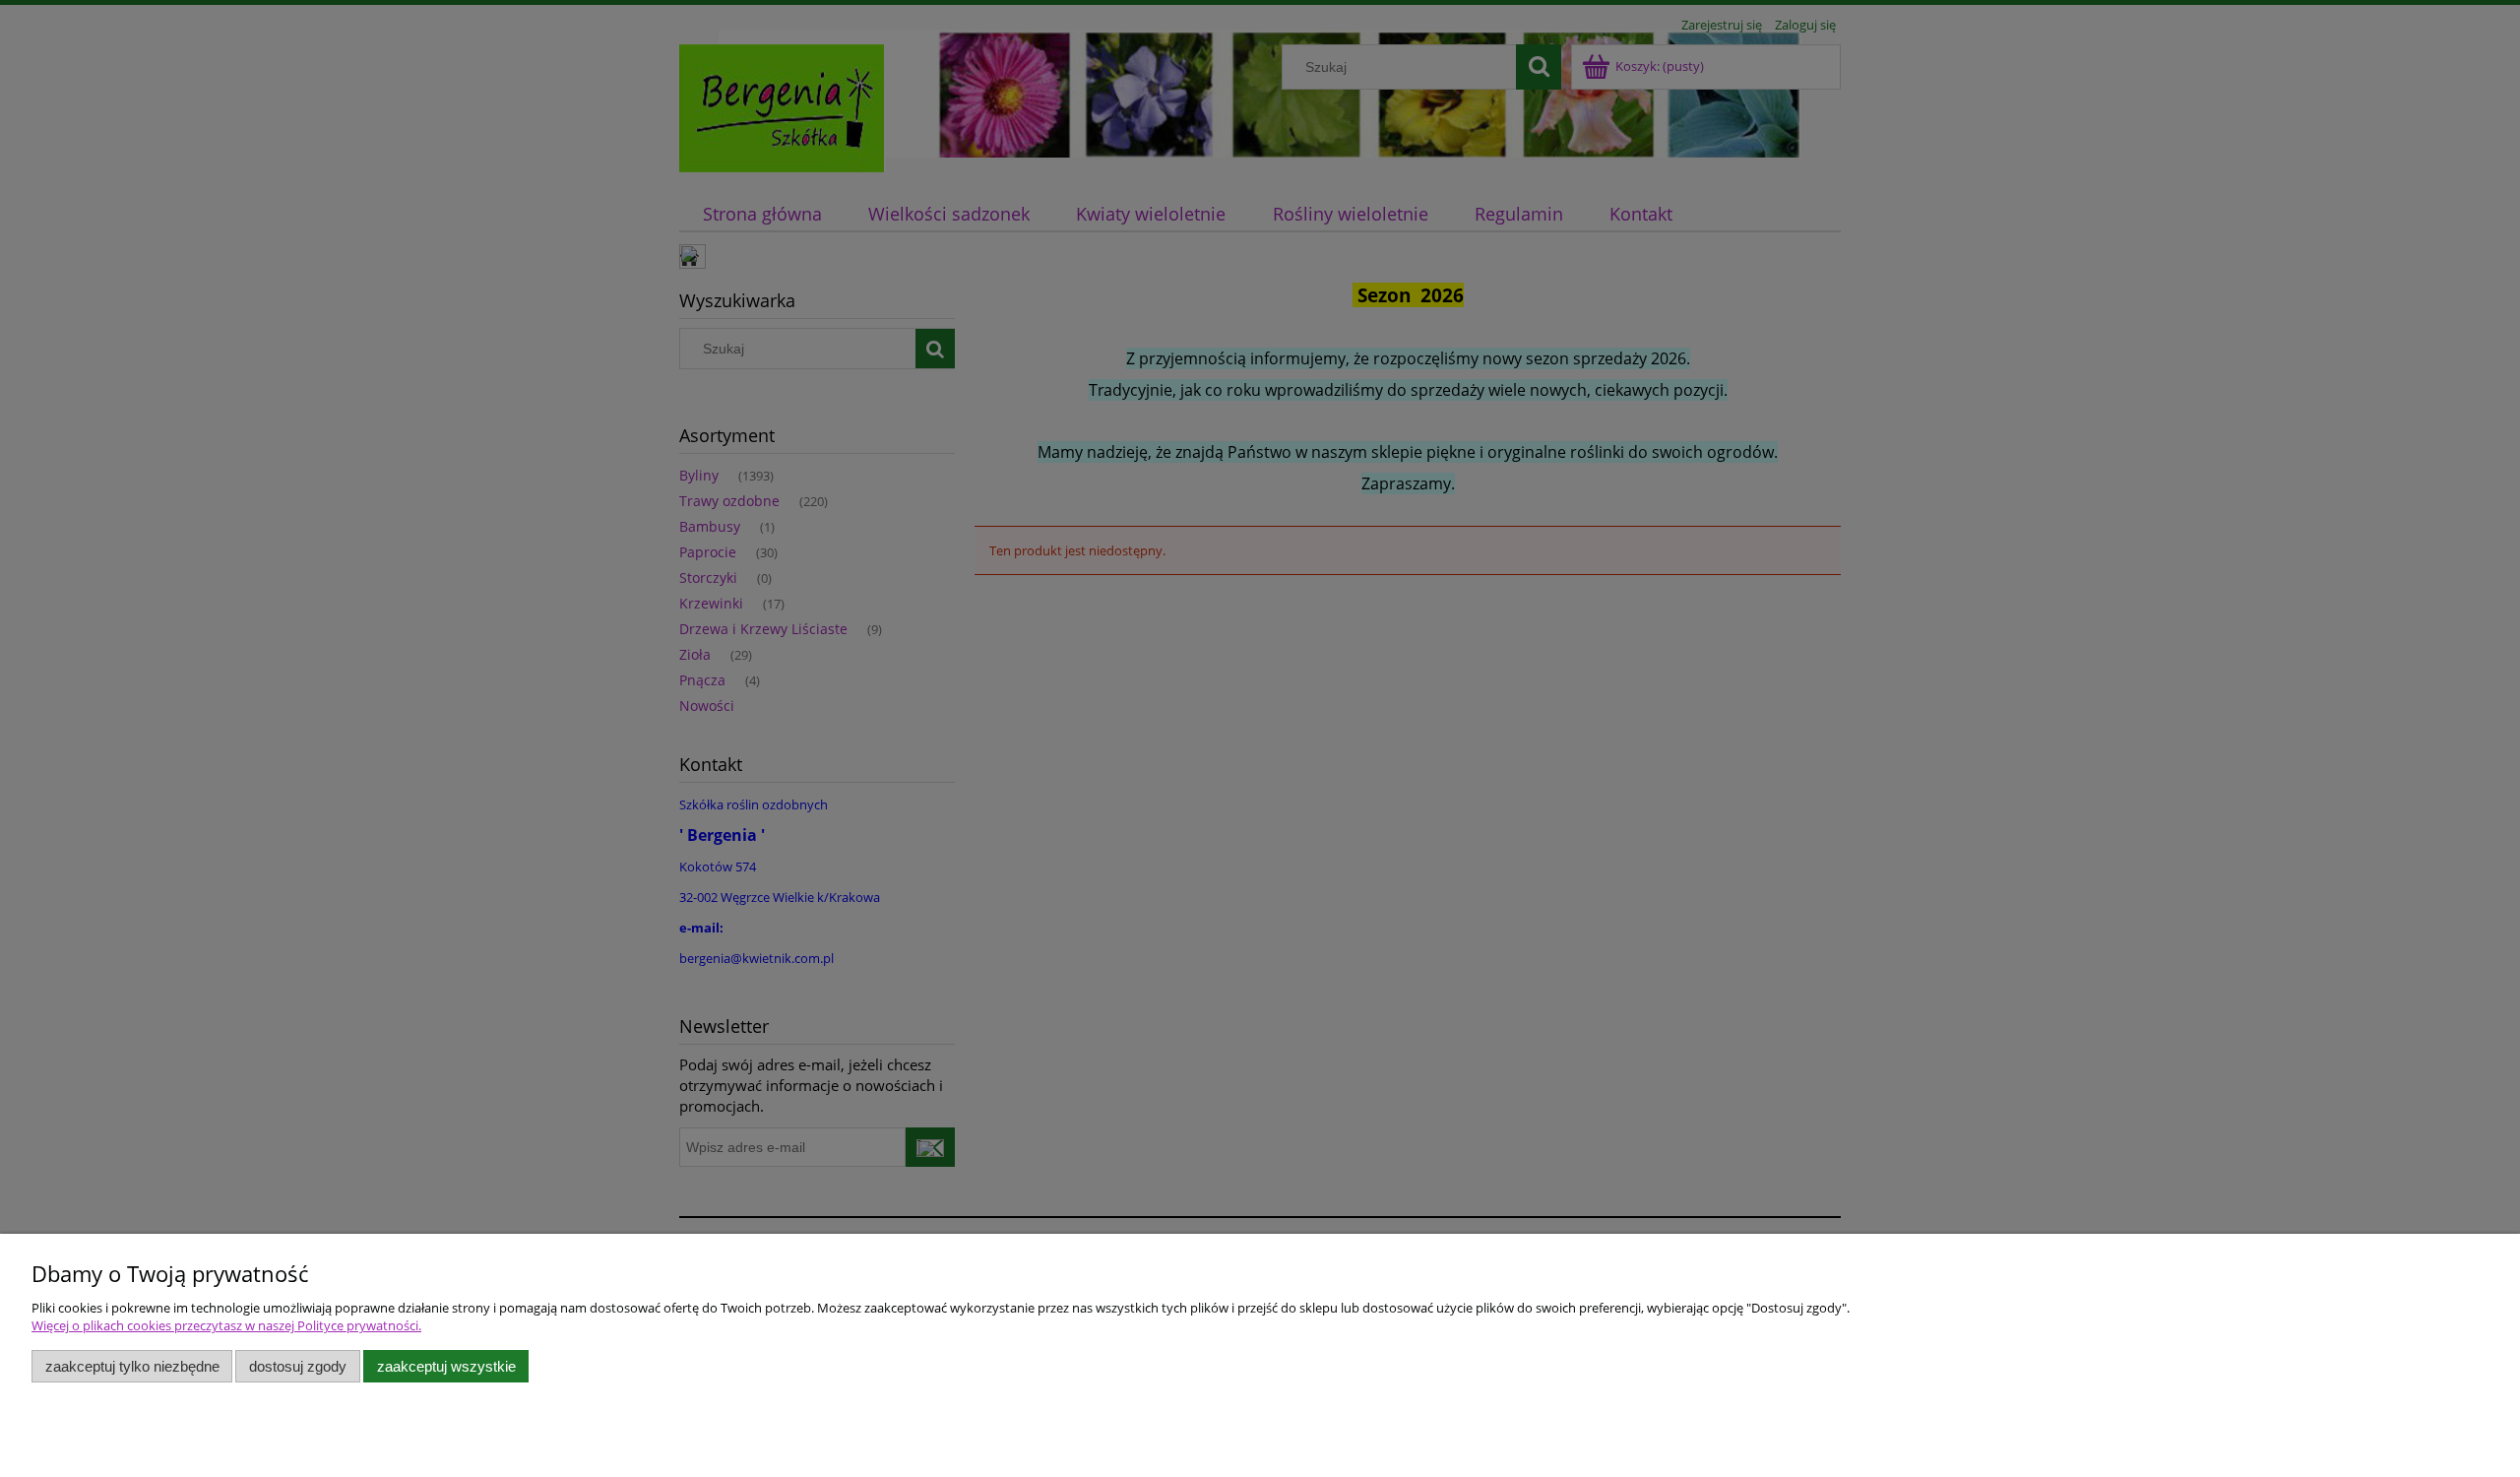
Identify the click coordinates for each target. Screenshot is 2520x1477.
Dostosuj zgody (298, 1366)
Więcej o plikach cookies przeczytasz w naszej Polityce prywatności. (226, 1325)
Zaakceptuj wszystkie (446, 1366)
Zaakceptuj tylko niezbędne (132, 1366)
